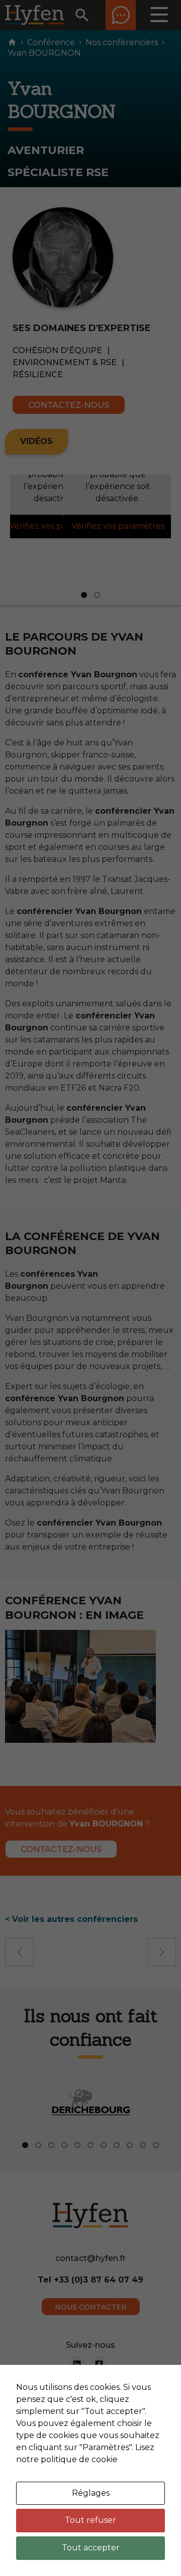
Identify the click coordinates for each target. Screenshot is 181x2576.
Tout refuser (90, 2520)
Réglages (91, 2493)
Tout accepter (91, 2548)
